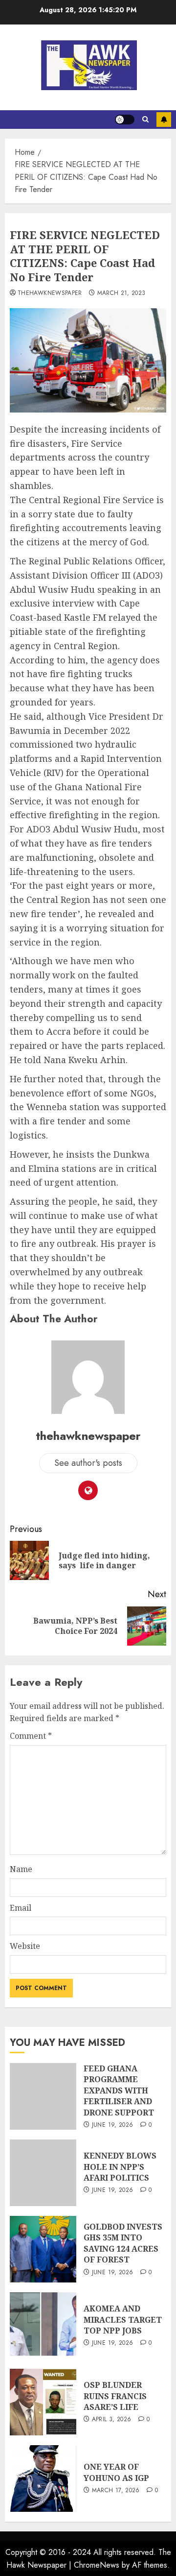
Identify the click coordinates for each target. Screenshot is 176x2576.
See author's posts (88, 1463)
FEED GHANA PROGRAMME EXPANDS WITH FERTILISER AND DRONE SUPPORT (119, 2090)
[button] (145, 120)
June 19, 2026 (113, 2125)
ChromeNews (97, 2565)
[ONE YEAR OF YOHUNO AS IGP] (43, 2479)
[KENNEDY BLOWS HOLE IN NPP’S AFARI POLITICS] (43, 2173)
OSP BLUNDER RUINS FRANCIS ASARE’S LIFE (115, 2396)
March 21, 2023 (121, 293)
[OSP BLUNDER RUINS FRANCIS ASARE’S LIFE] (43, 2402)
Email (21, 1908)
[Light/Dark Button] (125, 120)
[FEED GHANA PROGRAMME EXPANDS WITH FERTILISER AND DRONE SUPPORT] (43, 2096)
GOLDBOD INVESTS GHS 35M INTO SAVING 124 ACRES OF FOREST (123, 2243)
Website (25, 1946)
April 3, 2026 (112, 2420)
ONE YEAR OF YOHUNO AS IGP (116, 2472)
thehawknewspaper (50, 293)
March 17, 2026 (116, 2491)
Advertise (164, 120)
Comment (31, 1736)
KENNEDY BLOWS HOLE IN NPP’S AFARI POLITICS (120, 2167)
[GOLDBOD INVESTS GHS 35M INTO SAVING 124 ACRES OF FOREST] (43, 2249)
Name (21, 1869)
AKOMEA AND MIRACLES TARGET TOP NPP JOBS (123, 2320)
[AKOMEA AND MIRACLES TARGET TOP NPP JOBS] (43, 2326)
